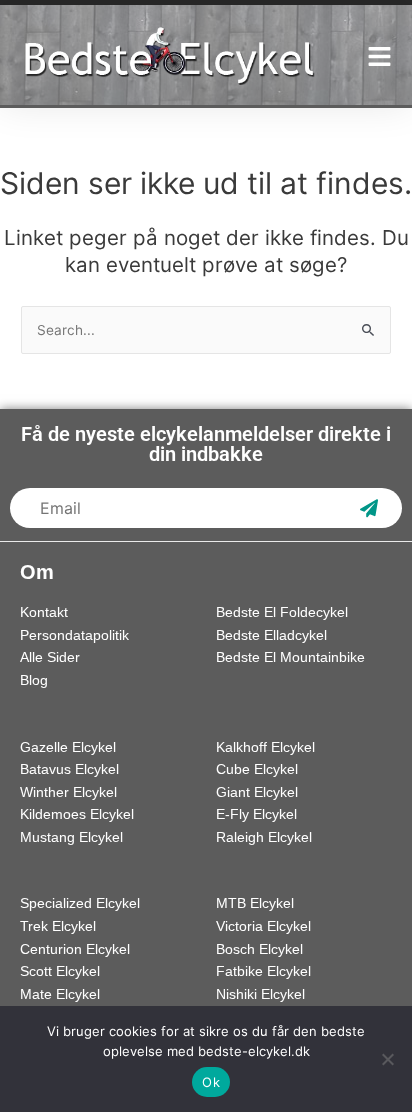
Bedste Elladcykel (271, 635)
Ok (211, 1082)
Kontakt (44, 612)
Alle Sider (50, 657)
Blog (34, 680)
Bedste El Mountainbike (290, 657)
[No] (387, 1059)
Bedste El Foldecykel (282, 612)
